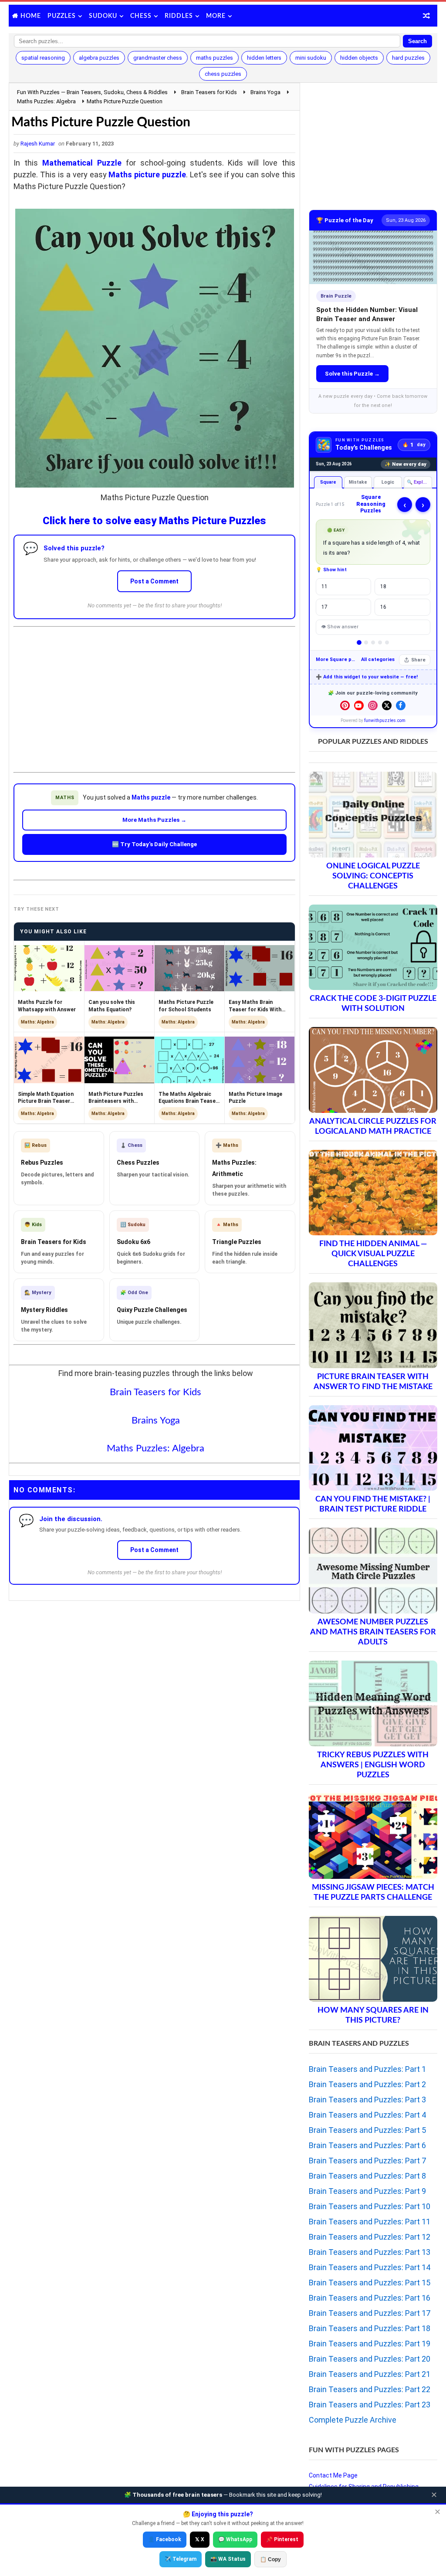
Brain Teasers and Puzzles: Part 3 (367, 2100)
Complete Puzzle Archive (353, 2420)
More (216, 16)
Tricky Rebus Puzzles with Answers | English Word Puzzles (373, 1765)
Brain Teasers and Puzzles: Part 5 (367, 2130)
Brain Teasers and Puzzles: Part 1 (367, 2069)
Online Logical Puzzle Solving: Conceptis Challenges (373, 876)
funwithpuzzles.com (385, 720)
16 (383, 607)
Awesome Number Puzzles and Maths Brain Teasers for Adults (373, 1632)
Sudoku (103, 16)
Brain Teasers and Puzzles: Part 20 (370, 2359)
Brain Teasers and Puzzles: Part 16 (370, 2298)
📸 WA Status (228, 2559)
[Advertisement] (155, 692)
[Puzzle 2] (366, 642)
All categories (378, 659)
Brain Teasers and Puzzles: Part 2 (367, 2084)
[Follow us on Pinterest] (345, 705)
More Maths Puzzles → (154, 820)
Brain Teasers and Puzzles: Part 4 (367, 2115)
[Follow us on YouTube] (359, 705)
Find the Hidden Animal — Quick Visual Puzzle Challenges (373, 1254)
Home (31, 16)
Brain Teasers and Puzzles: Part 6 (367, 2145)
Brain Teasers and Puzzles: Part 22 (370, 2389)
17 (324, 607)
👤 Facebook (165, 2539)
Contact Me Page (333, 2475)
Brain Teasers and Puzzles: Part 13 (370, 2252)
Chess (141, 16)
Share (418, 660)
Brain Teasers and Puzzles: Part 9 (367, 2191)
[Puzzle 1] (359, 642)
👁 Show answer (340, 627)
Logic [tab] (388, 482)
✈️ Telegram (181, 2559)
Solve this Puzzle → (352, 374)
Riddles (179, 16)
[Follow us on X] (387, 705)
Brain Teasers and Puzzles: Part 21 (370, 2374)
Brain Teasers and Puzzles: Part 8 (367, 2176)
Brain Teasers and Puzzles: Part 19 (370, 2344)
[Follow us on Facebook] (401, 705)
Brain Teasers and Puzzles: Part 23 (370, 2405)
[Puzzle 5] (387, 642)
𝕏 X (200, 2539)
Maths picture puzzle (147, 175)
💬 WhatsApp (235, 2539)
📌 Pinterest (282, 2539)
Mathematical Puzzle (82, 163)
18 (383, 586)
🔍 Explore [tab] (419, 482)
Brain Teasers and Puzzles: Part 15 (370, 2283)
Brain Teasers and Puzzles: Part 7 (367, 2161)
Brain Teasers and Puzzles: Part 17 (370, 2313)
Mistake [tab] (358, 482)
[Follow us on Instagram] (373, 705)
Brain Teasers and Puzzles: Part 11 (370, 2222)
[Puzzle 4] (380, 642)
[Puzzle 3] (373, 642)
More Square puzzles (336, 659)
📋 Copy (270, 2559)
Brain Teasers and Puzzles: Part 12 (370, 2237)
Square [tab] (328, 482)
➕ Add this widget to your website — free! (367, 677)
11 (324, 586)
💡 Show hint (331, 570)
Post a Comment (154, 581)
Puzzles (62, 16)
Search (417, 41)
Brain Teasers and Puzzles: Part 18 (370, 2328)
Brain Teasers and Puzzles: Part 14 (370, 2267)
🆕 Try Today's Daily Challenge (154, 844)
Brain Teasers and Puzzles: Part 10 (370, 2206)
